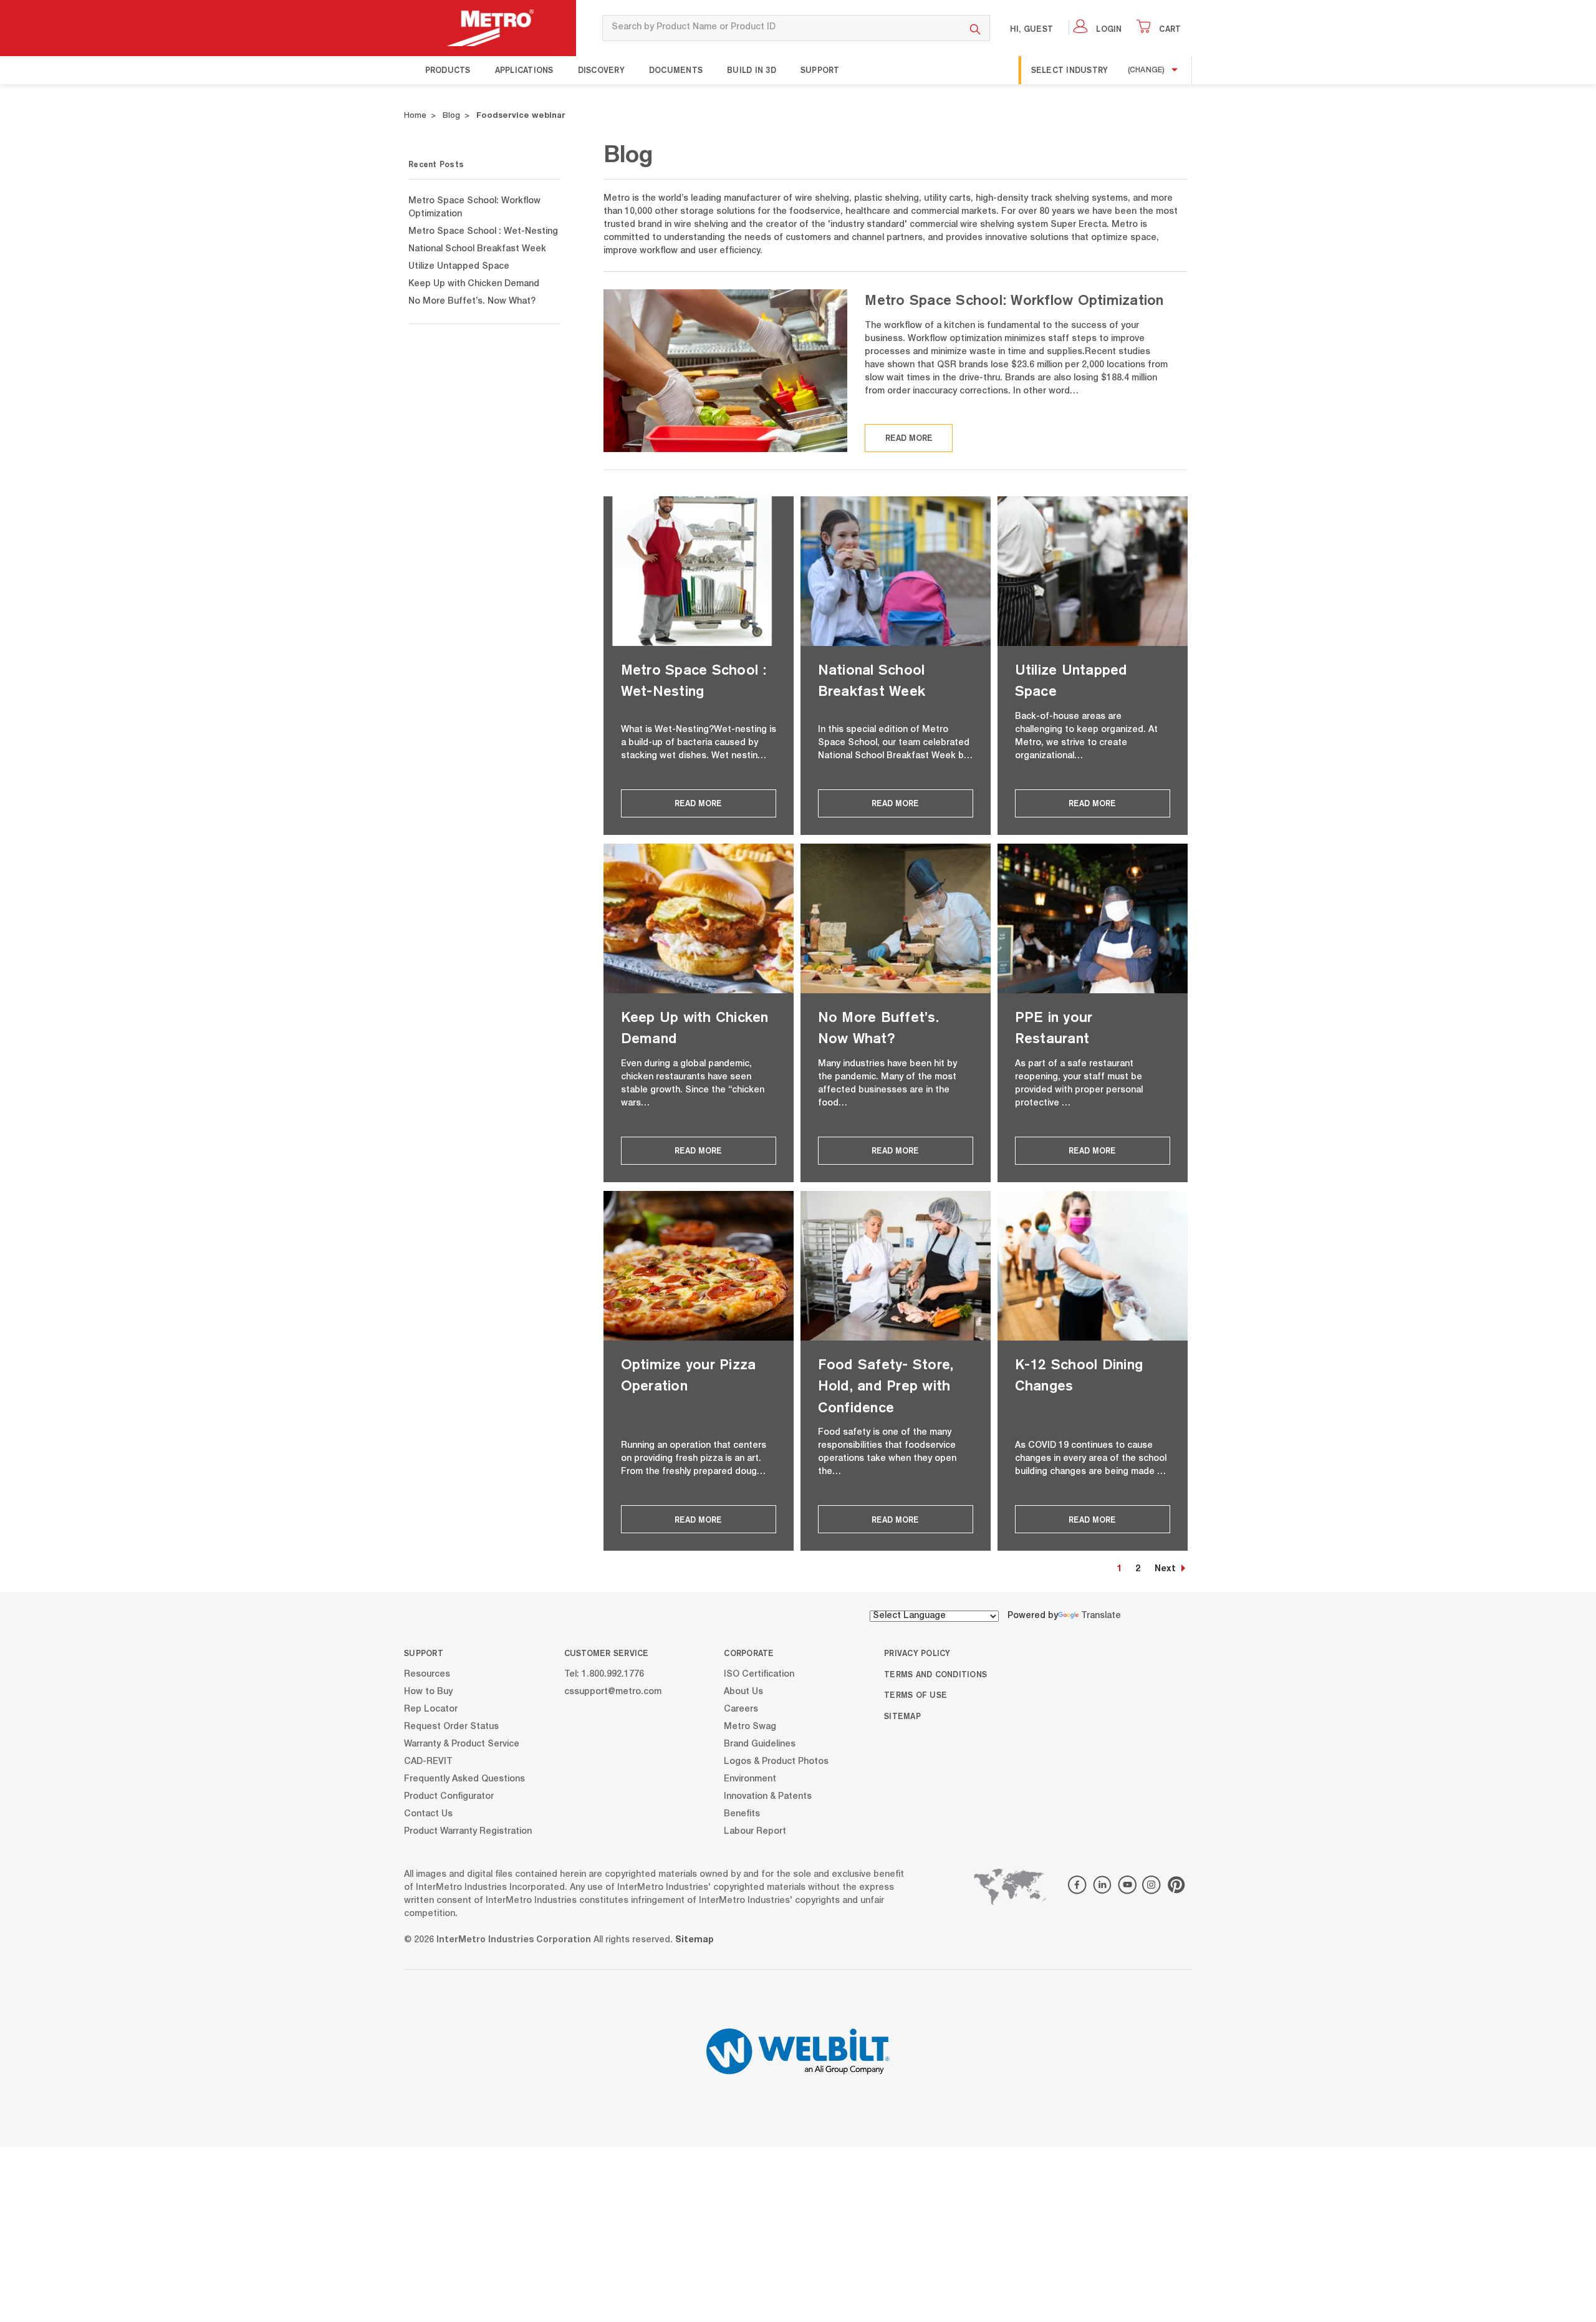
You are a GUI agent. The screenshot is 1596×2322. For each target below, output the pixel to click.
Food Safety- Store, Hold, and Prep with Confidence (886, 1385)
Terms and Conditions (935, 1674)
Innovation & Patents (768, 1796)
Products (448, 70)
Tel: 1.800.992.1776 (604, 1674)
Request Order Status (451, 1727)
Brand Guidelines (760, 1744)
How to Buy (428, 1692)
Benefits (742, 1814)
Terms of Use (916, 1695)
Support (820, 70)
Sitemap (902, 1716)
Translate (1101, 1616)
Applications (524, 70)
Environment (750, 1779)
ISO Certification (759, 1674)
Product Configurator (449, 1796)
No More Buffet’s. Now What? (472, 302)
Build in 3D (752, 70)
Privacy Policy (917, 1653)
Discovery (601, 70)
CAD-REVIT (428, 1761)
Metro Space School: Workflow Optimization (1014, 300)
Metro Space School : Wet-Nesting (483, 232)
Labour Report (755, 1831)
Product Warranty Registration (468, 1831)
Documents (676, 70)
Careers (741, 1709)
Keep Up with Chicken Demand (474, 284)
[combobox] (781, 28)
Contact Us (428, 1814)
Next (1165, 1569)
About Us (743, 1692)
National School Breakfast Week (477, 249)
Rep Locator (431, 1709)
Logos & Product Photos (776, 1761)
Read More (909, 438)
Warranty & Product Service (462, 1744)
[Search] (975, 28)
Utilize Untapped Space (459, 267)
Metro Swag (750, 1727)
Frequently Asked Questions (464, 1779)
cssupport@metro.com (613, 1692)
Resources (427, 1674)
